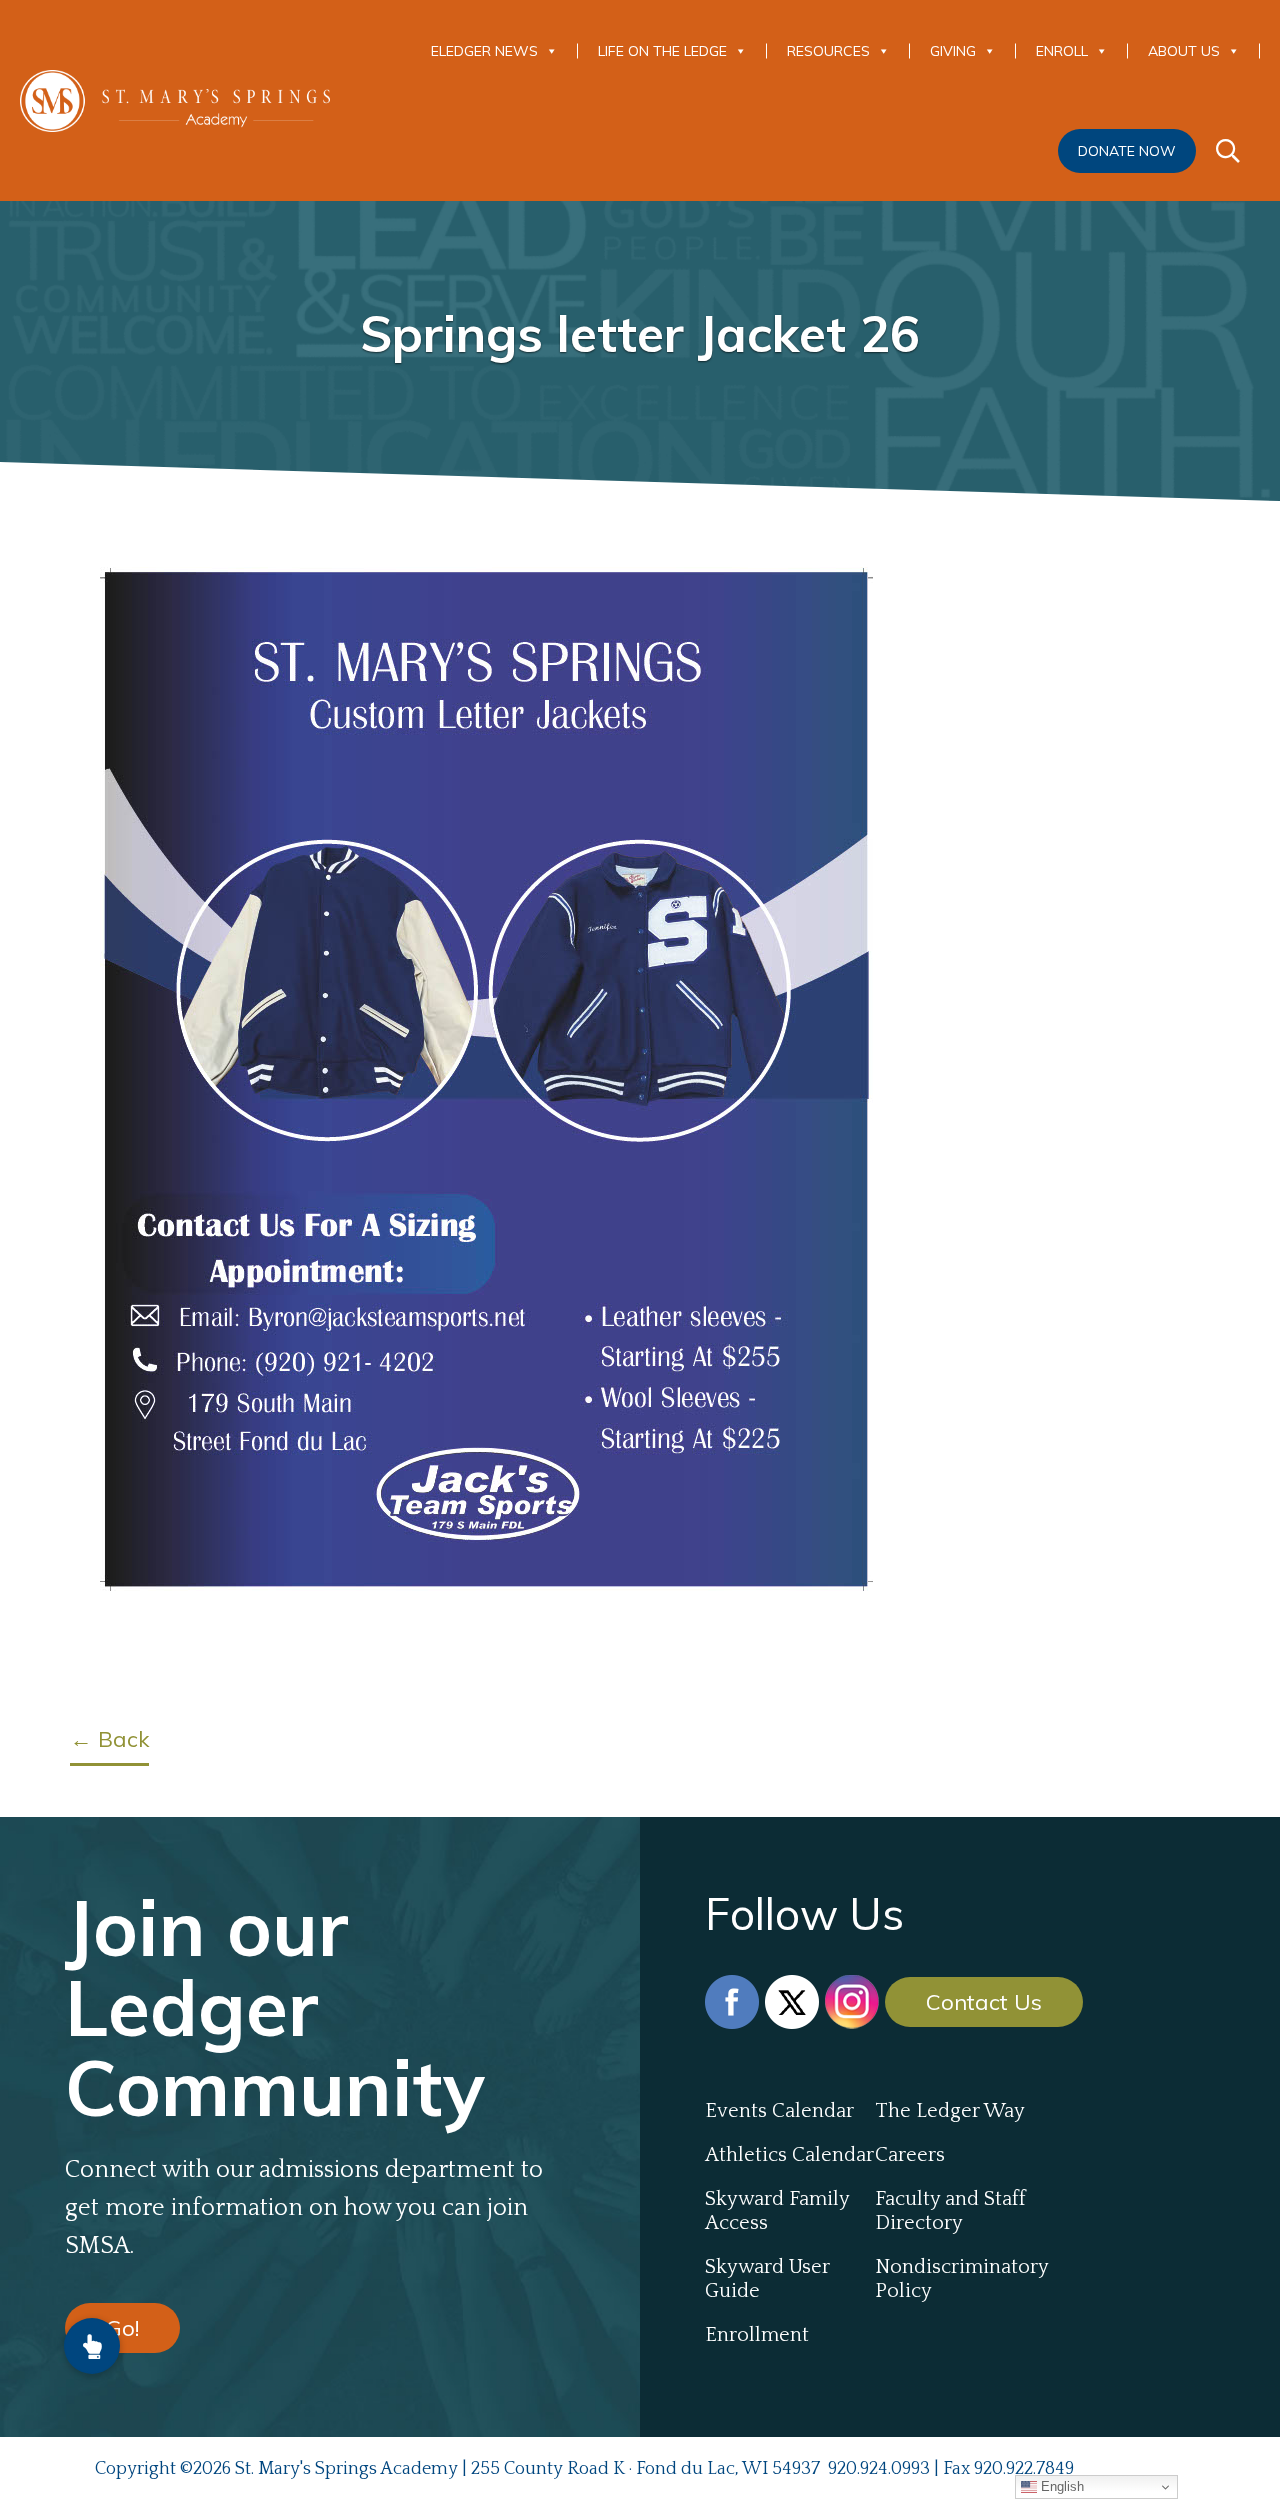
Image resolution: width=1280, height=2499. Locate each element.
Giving (953, 51)
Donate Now (1127, 151)
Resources (828, 51)
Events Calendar (779, 2111)
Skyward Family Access (777, 2211)
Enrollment (757, 2335)
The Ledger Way (950, 2111)
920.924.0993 (879, 2469)
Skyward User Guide (767, 2279)
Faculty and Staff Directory (950, 2211)
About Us (1184, 51)
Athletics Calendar (789, 2155)
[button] (92, 2346)
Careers (910, 2155)
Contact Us (984, 2002)
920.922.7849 (1024, 2469)
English (1060, 2486)
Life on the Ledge (662, 51)
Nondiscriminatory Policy (960, 2279)
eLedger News (484, 51)
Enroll (1062, 51)
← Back (109, 1739)
